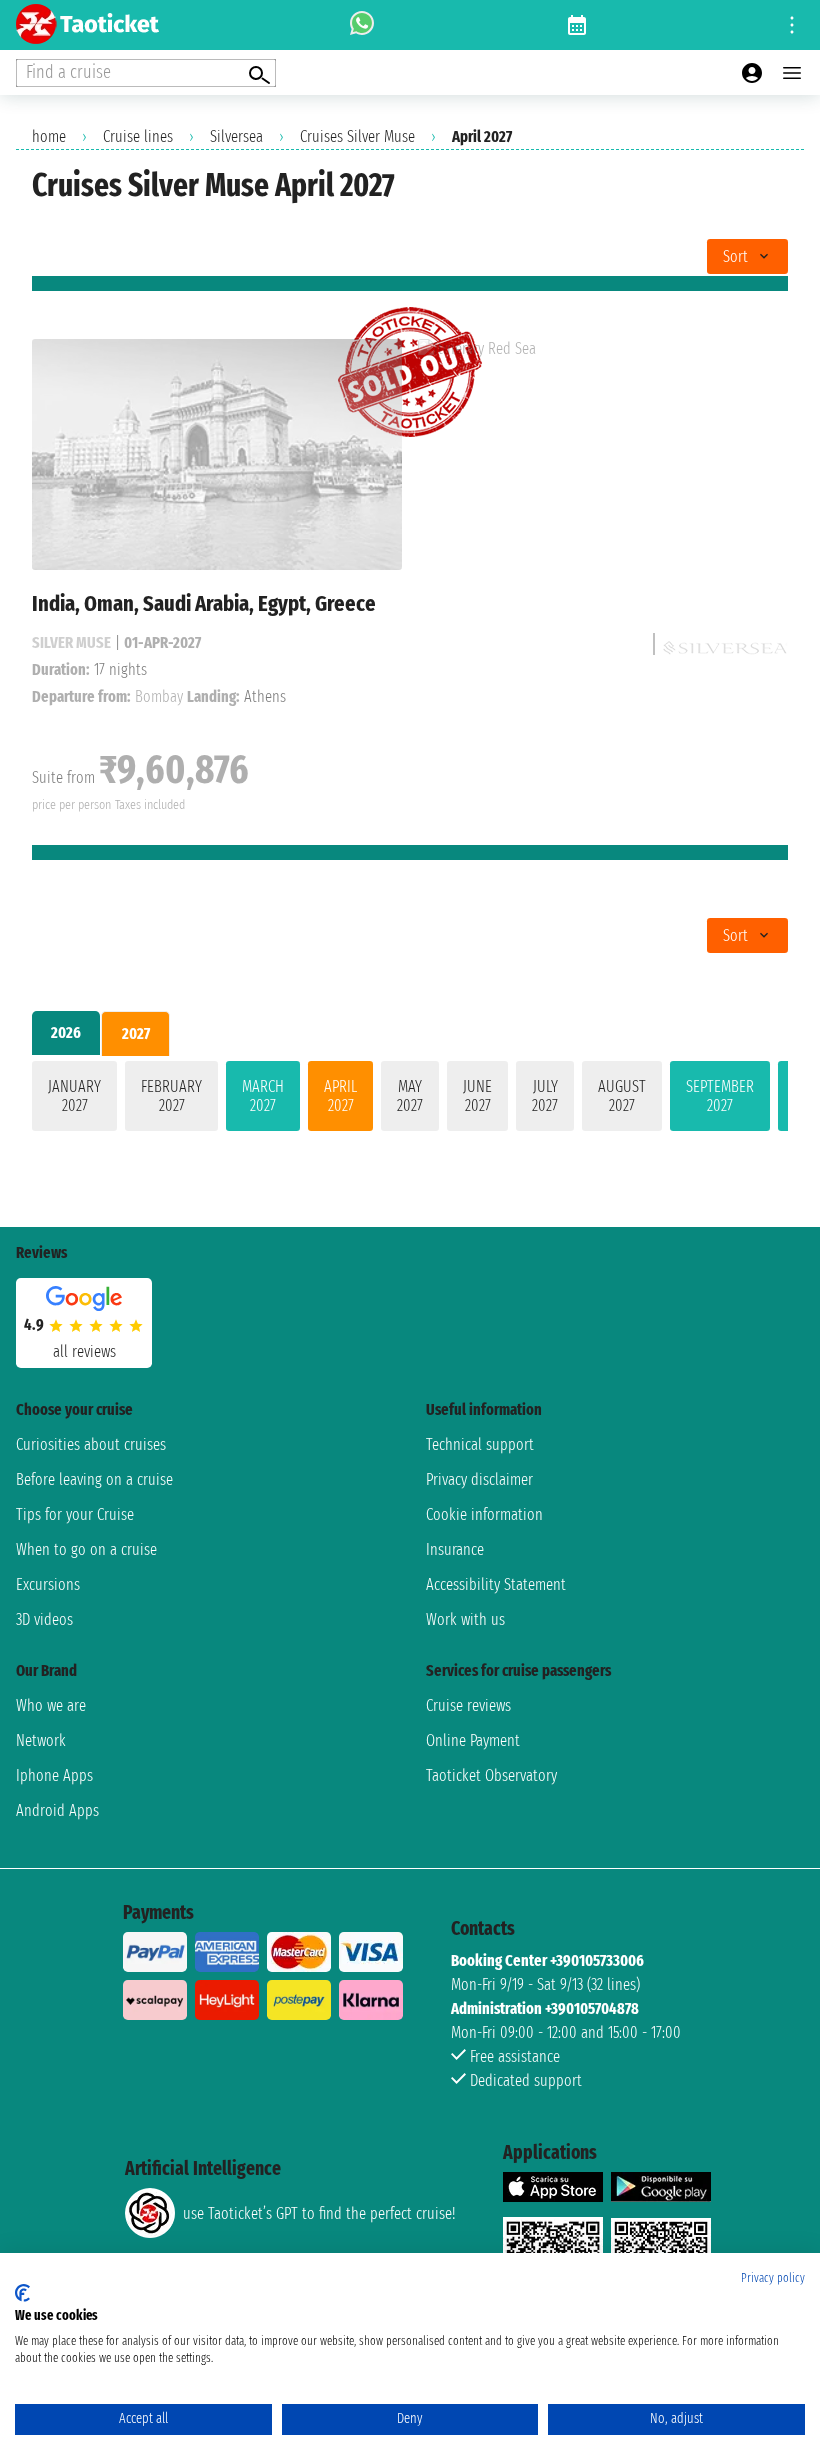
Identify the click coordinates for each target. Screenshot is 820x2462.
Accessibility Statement (496, 1584)
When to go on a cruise (86, 1549)
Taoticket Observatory (491, 1775)
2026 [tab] (66, 1032)
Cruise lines (138, 136)
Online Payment (473, 1740)
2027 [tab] (136, 1033)
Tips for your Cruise (75, 1514)
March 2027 (263, 1096)
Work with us (465, 1619)
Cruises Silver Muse (357, 136)
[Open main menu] (792, 73)
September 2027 (720, 1096)
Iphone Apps (54, 1775)
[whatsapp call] (362, 25)
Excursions (48, 1584)
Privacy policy (773, 2278)
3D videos (44, 1619)
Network (41, 1740)
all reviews (84, 1351)
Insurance (455, 1549)
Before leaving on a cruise (94, 1479)
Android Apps (57, 1810)
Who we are (51, 1705)
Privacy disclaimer (479, 1479)
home (49, 136)
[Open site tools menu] (792, 25)
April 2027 (340, 1096)
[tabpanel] (410, 1100)
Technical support (480, 1444)
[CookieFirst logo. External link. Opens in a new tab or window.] (22, 2293)
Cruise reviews (468, 1705)
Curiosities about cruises (91, 1444)
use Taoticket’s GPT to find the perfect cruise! (319, 2213)
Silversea (236, 136)
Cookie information (484, 1514)
